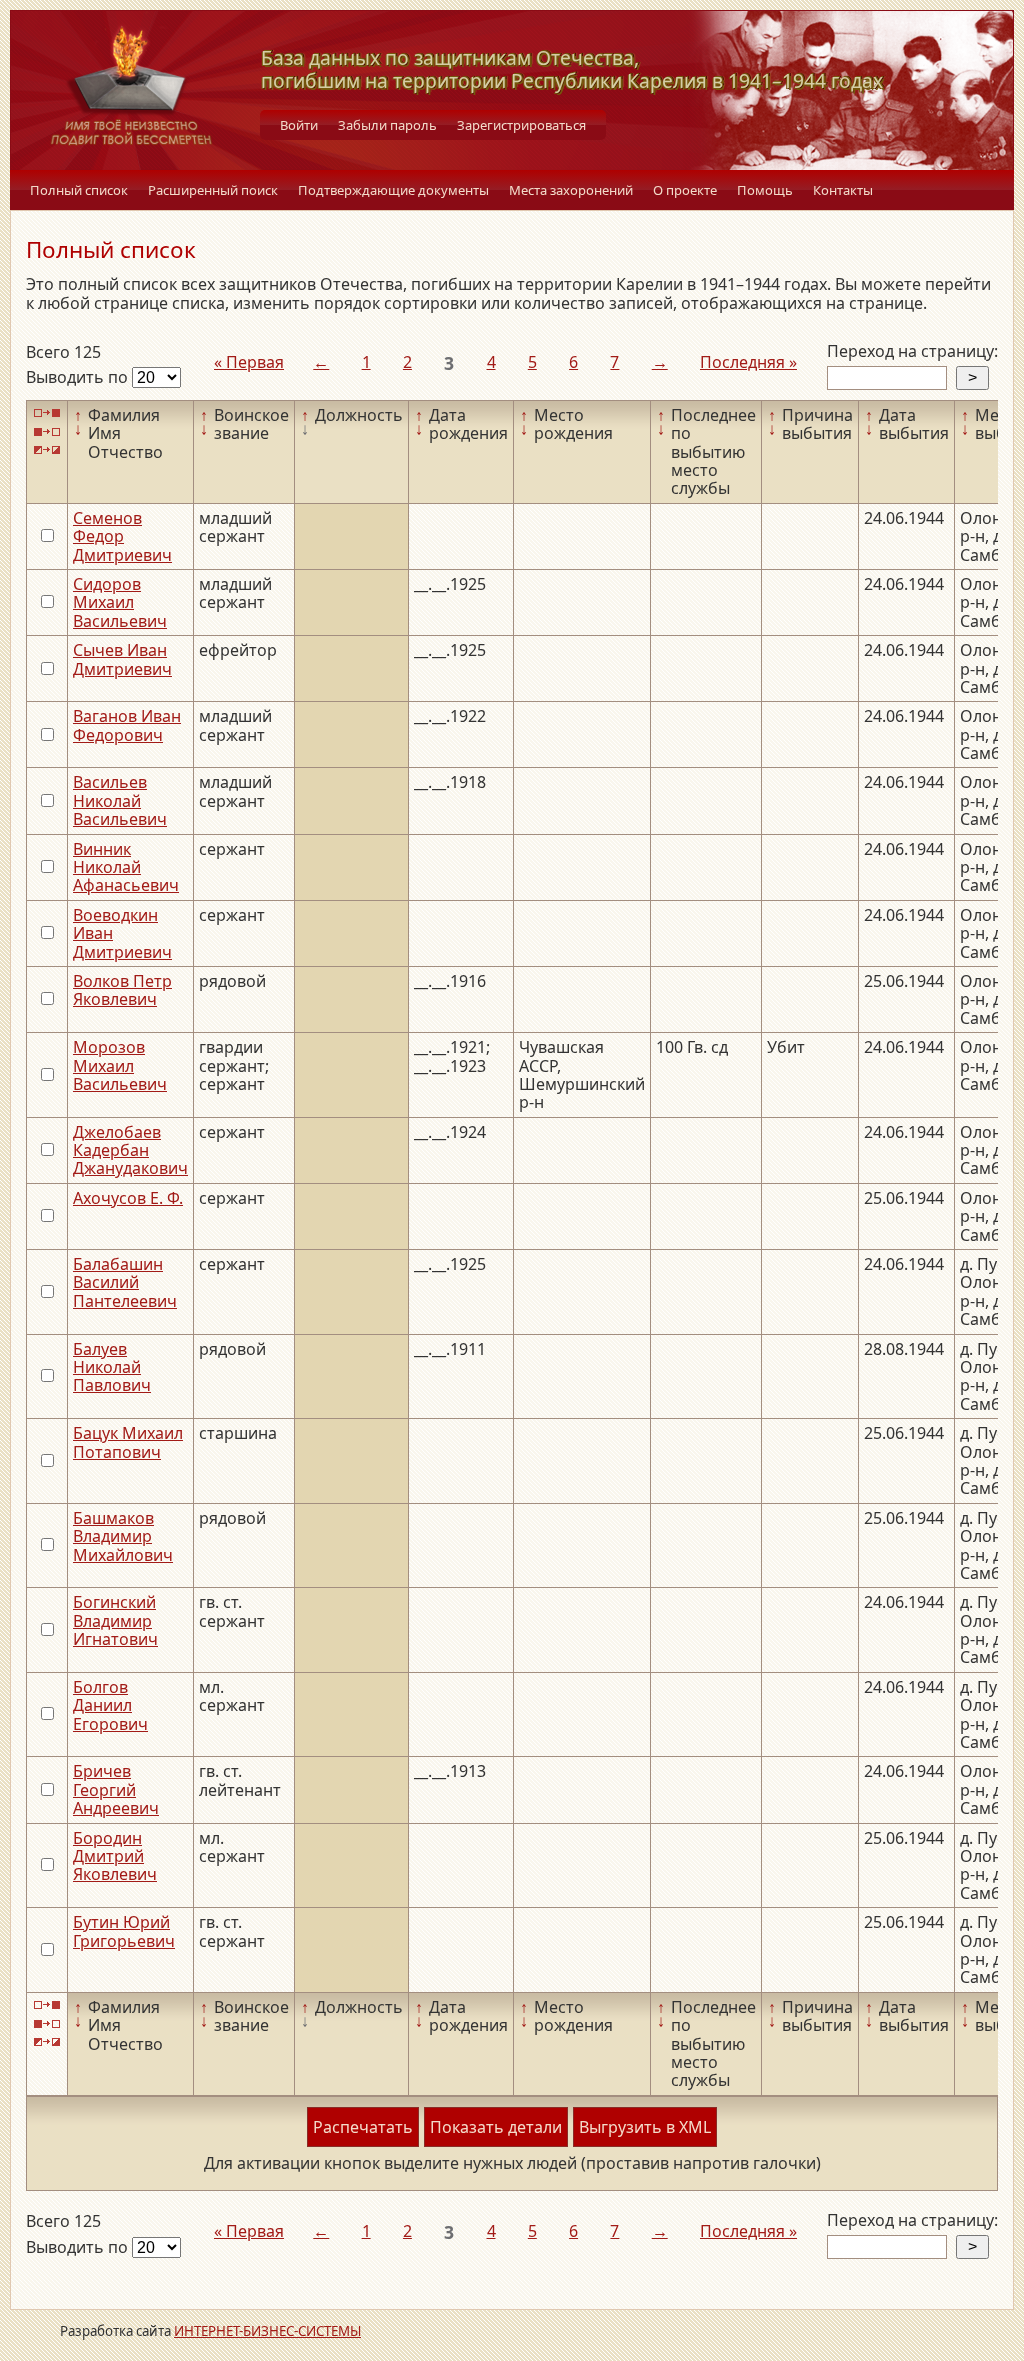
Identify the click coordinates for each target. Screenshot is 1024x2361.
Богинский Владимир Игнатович (115, 1620)
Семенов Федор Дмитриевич (122, 536)
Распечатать (363, 2127)
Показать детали (496, 2127)
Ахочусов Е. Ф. (128, 1198)
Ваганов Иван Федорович (127, 725)
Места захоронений (571, 190)
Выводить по (79, 377)
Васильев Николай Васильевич (120, 800)
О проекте (685, 190)
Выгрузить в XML (645, 2127)
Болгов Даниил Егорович (110, 1705)
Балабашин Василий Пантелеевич (125, 1282)
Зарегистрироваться (521, 125)
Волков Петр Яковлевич (122, 990)
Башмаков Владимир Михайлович (123, 1536)
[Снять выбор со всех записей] (47, 431)
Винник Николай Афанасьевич (126, 867)
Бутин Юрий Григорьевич (124, 1931)
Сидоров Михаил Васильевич (120, 602)
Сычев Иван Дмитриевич (122, 659)
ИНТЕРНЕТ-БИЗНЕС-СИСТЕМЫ (267, 2331)
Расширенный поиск (213, 190)
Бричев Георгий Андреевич (116, 1789)
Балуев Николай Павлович (112, 1367)
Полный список (79, 190)
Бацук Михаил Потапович (128, 1442)
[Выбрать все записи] (47, 413)
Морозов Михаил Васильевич (120, 1065)
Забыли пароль (387, 125)
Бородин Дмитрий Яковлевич (115, 1856)
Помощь (765, 190)
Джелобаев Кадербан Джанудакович (130, 1150)
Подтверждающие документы (393, 190)
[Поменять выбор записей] (47, 450)
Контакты (843, 190)
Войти (299, 125)
